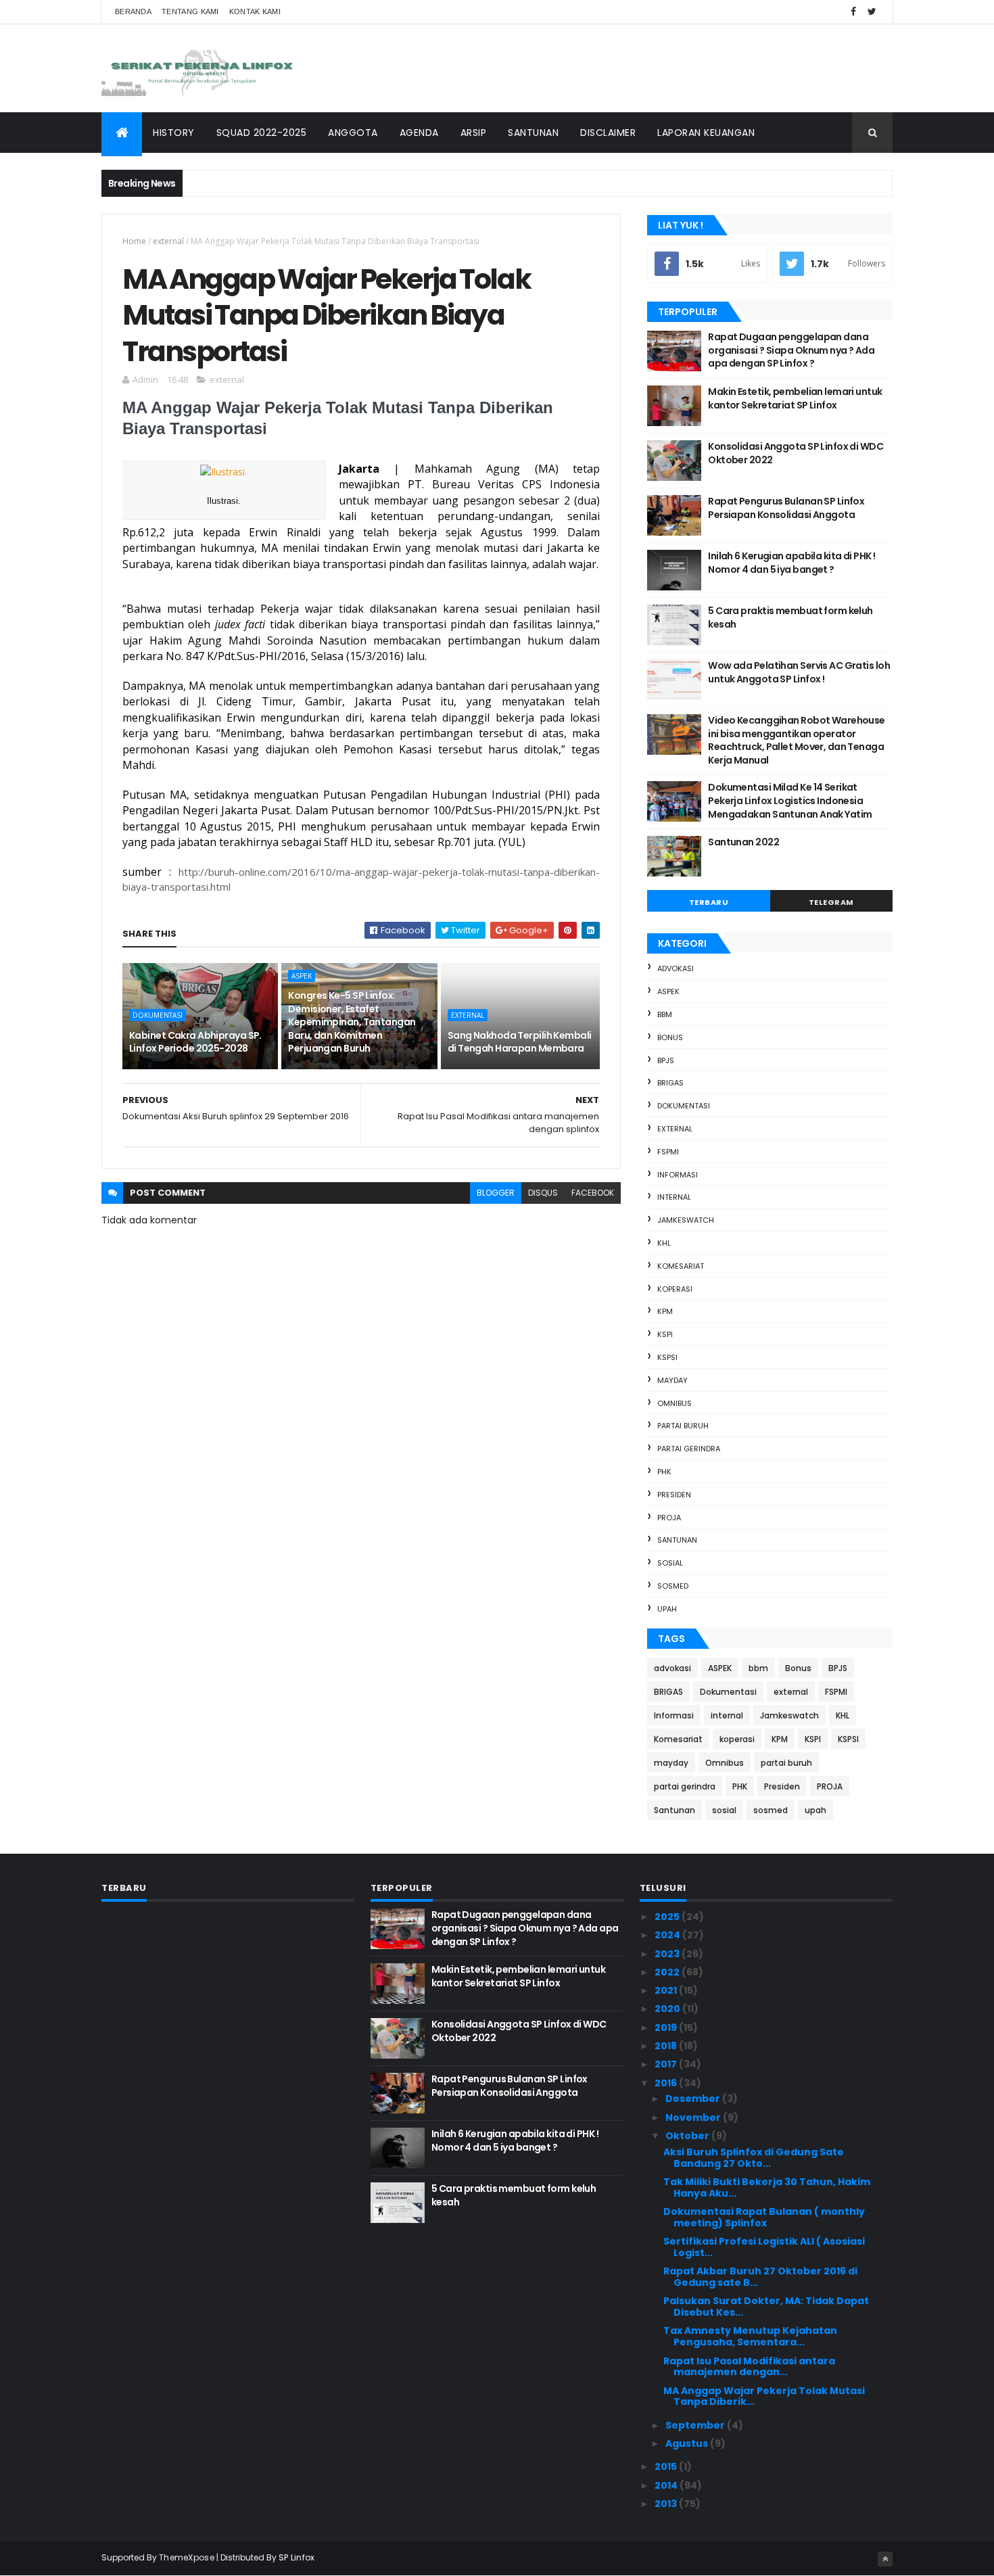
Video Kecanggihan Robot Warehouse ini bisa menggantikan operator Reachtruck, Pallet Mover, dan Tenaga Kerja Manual (797, 740)
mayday (672, 1380)
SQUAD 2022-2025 (262, 133)
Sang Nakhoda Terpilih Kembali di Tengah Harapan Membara (520, 1042)
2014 (667, 2485)
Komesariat (681, 1266)
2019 (667, 2028)
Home (134, 241)
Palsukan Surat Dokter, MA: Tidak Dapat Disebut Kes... (766, 2306)
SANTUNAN (533, 133)
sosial (670, 1563)
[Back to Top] (885, 2559)
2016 (667, 2083)
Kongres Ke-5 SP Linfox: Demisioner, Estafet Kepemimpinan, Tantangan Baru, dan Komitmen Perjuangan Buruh (352, 1022)
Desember (694, 2099)
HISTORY (174, 133)
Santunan (677, 1540)
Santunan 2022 (743, 842)
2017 (667, 2064)
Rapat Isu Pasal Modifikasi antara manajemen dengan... (749, 2367)
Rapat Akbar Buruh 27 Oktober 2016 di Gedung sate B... (760, 2277)
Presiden (674, 1495)
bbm (665, 1014)
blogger (496, 1193)
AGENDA (419, 133)
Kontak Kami (255, 11)
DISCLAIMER (608, 133)
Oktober (688, 2136)
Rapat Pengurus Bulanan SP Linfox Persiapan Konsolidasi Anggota (786, 508)
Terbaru (709, 902)
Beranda (133, 11)
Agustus (688, 2443)
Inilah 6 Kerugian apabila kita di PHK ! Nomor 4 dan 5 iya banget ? (791, 563)
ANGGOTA (353, 133)
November (694, 2117)
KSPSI (667, 1357)
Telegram (831, 902)
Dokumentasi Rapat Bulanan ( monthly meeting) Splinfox (764, 2217)
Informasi (678, 1175)
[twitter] (872, 12)
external (168, 241)
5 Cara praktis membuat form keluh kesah (790, 617)
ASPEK (302, 976)
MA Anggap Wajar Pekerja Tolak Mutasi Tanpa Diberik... (764, 2396)
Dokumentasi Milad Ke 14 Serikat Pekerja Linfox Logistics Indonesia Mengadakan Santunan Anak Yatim (790, 800)
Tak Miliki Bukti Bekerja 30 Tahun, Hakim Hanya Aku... (767, 2187)
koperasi (675, 1289)
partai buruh (683, 1426)
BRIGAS (670, 1083)
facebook (593, 1193)
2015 (667, 2466)
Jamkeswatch (686, 1220)
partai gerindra (689, 1449)
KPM (665, 1311)
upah (667, 1609)
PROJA (669, 1518)
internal (674, 1197)
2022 (668, 1972)
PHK (664, 1472)
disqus (543, 1193)
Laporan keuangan (706, 133)
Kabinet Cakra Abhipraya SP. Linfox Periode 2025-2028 (195, 1042)
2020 (668, 2009)
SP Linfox (297, 2557)
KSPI (665, 1334)
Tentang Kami (190, 11)
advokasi (676, 968)
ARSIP (474, 133)
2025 (668, 1917)
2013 (667, 2504)
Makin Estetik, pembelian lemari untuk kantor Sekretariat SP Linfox (795, 398)
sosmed (673, 1586)
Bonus (670, 1037)
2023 (668, 1954)
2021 (667, 1990)
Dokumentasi (158, 1015)
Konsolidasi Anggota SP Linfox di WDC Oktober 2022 (796, 453)
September (696, 2425)
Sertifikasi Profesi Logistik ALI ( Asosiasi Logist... (764, 2247)
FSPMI (668, 1152)
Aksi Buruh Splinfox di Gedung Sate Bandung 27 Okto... (754, 2158)
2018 (667, 2046)
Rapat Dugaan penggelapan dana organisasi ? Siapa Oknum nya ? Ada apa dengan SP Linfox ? (791, 350)
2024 (668, 1935)
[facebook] (853, 12)
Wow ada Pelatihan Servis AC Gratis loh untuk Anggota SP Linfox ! (799, 672)
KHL (664, 1243)
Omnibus (674, 1403)
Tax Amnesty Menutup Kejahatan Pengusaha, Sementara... (750, 2336)
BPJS (666, 1060)
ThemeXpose (187, 2557)
